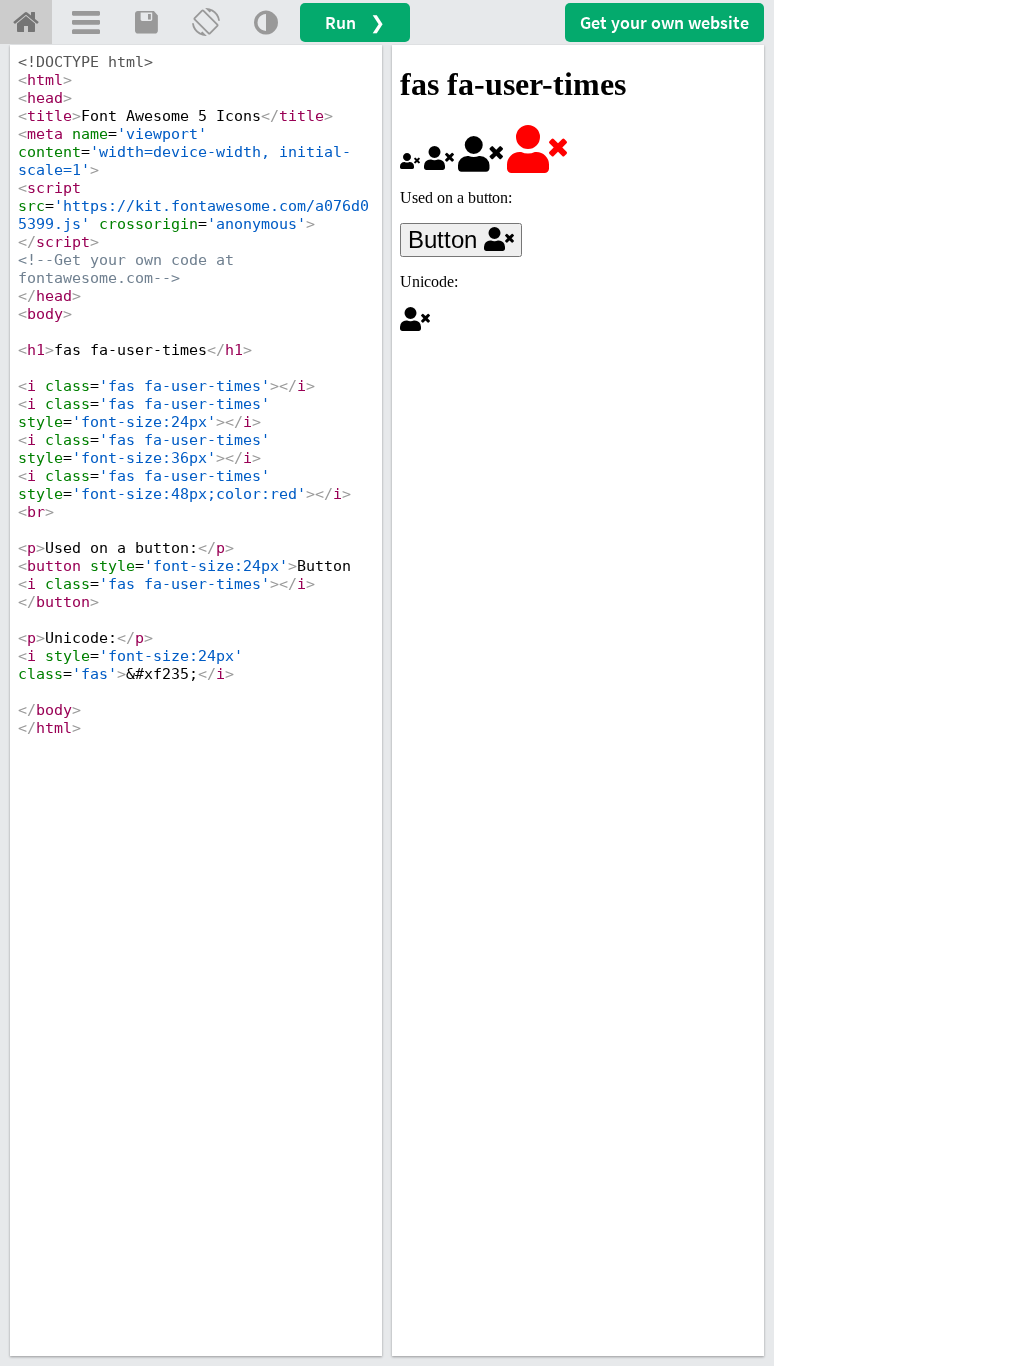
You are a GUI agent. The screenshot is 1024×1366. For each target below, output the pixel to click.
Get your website (664, 22)
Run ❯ (355, 22)
